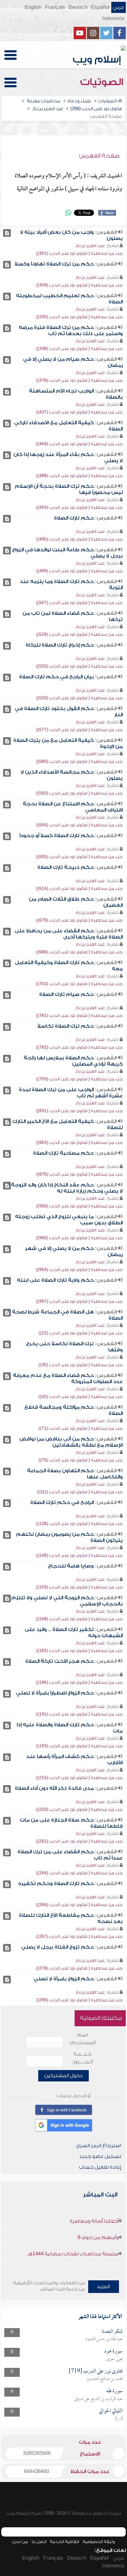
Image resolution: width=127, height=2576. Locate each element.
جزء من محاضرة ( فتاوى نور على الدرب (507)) (79, 603)
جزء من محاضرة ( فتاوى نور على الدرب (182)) (79, 1651)
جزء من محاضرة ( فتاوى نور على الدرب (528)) (79, 634)
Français (55, 7)
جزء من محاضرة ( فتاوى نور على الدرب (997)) (79, 1301)
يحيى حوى (114, 2359)
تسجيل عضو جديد (100, 2156)
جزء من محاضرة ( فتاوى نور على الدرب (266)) (79, 1905)
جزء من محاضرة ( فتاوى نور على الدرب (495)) (79, 539)
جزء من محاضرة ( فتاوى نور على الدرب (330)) (79, 317)
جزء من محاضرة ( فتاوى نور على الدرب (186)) (79, 1682)
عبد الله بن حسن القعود (104, 2339)
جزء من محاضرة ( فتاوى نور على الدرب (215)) (79, 1778)
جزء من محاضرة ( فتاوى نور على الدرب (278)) (79, 1968)
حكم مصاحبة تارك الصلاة (63, 1153)
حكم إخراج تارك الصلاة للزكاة (60, 645)
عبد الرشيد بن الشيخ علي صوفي (98, 2399)
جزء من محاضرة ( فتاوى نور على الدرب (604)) (79, 825)
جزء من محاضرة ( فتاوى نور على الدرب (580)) (79, 761)
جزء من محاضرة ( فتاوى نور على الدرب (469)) (79, 444)
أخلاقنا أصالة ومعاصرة (94, 2221)
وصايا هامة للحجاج (71, 1566)
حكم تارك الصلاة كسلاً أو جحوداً (57, 836)
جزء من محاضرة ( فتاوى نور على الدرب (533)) (79, 698)
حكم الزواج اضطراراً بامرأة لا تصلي (55, 1693)
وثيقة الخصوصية (99, 2542)
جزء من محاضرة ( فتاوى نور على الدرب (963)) (79, 1270)
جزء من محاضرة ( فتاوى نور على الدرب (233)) (79, 1809)
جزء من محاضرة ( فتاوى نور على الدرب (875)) (79, 1174)
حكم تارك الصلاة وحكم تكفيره (56, 1884)
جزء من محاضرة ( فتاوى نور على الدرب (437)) (79, 412)
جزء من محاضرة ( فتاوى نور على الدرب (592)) (79, 793)
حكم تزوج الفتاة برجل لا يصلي (57, 1947)
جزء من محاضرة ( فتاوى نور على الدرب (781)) (79, 1015)
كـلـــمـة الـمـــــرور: (82, 2058)
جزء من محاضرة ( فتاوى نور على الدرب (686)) (79, 952)
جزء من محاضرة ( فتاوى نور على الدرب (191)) (79, 1714)
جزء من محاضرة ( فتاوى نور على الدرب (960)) (79, 1238)
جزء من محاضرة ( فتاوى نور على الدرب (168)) (79, 1619)
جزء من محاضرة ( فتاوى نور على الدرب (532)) (79, 666)
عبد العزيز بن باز (90, 246)
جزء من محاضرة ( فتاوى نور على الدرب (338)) (79, 349)
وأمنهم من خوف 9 (98, 2237)
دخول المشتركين (63, 2076)
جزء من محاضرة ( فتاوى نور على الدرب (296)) (79, 2000)
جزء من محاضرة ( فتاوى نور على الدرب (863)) (79, 1142)
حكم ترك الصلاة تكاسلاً (66, 1026)
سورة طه (115, 2391)
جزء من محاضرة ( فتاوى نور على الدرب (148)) (79, 1555)
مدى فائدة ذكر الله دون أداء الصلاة (54, 1788)
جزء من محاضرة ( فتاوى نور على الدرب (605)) (79, 857)
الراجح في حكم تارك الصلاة (62, 1502)
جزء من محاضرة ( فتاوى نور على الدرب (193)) (79, 1746)
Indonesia (113, 18)
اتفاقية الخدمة (65, 2542)
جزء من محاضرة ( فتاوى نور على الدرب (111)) (80, 1492)
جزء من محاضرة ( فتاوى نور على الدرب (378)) (79, 380)
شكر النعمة (112, 2332)
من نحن (20, 2542)
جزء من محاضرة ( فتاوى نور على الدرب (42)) (81, 1397)
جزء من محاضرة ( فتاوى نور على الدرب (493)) (79, 507)
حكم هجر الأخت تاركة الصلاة (59, 1661)
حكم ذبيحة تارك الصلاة (66, 867)
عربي (119, 7)
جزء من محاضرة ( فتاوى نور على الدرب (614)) (79, 888)
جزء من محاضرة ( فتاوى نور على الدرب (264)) (79, 1873)
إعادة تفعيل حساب (100, 2167)
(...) (119, 2419)
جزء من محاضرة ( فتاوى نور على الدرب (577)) (79, 730)
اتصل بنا (39, 2542)
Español (100, 7)
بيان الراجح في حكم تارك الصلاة (56, 677)
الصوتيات (103, 82)
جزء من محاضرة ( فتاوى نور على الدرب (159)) (79, 1587)
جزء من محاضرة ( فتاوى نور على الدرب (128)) (79, 1524)
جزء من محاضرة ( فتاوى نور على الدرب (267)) (79, 1936)
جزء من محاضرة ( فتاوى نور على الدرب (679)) (79, 920)
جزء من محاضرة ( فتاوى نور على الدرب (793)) (79, 1079)
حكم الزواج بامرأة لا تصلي (64, 1979)
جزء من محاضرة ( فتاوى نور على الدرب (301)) (79, 253)
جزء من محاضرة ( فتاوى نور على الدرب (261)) (79, 1841)
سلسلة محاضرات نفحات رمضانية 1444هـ (73, 2254)
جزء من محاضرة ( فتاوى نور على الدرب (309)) (79, 285)
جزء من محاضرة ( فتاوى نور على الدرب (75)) (81, 1460)
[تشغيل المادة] (7, 233)
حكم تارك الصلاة (74, 518)
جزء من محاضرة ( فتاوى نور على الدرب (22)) (81, 1333)
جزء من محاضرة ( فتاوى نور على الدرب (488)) (79, 476)
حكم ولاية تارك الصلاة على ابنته (55, 1280)
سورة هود (113, 2351)
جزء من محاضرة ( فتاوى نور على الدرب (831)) (79, 1111)
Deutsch (78, 7)
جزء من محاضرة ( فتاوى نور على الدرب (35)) (81, 1365)
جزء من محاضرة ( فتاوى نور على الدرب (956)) (79, 1206)
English (33, 7)
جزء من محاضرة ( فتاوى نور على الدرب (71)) (81, 1428)
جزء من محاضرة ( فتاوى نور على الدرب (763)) (79, 984)
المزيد (103, 2286)
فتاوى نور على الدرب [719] (96, 2371)
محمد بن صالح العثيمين (104, 2379)
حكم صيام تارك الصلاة (66, 994)
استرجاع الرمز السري (98, 2146)
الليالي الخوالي (111, 2411)
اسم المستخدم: (82, 2039)
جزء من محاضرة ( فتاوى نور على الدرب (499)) (79, 571)
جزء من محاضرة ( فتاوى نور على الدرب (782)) (79, 1047)
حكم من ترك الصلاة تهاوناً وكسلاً (54, 264)
